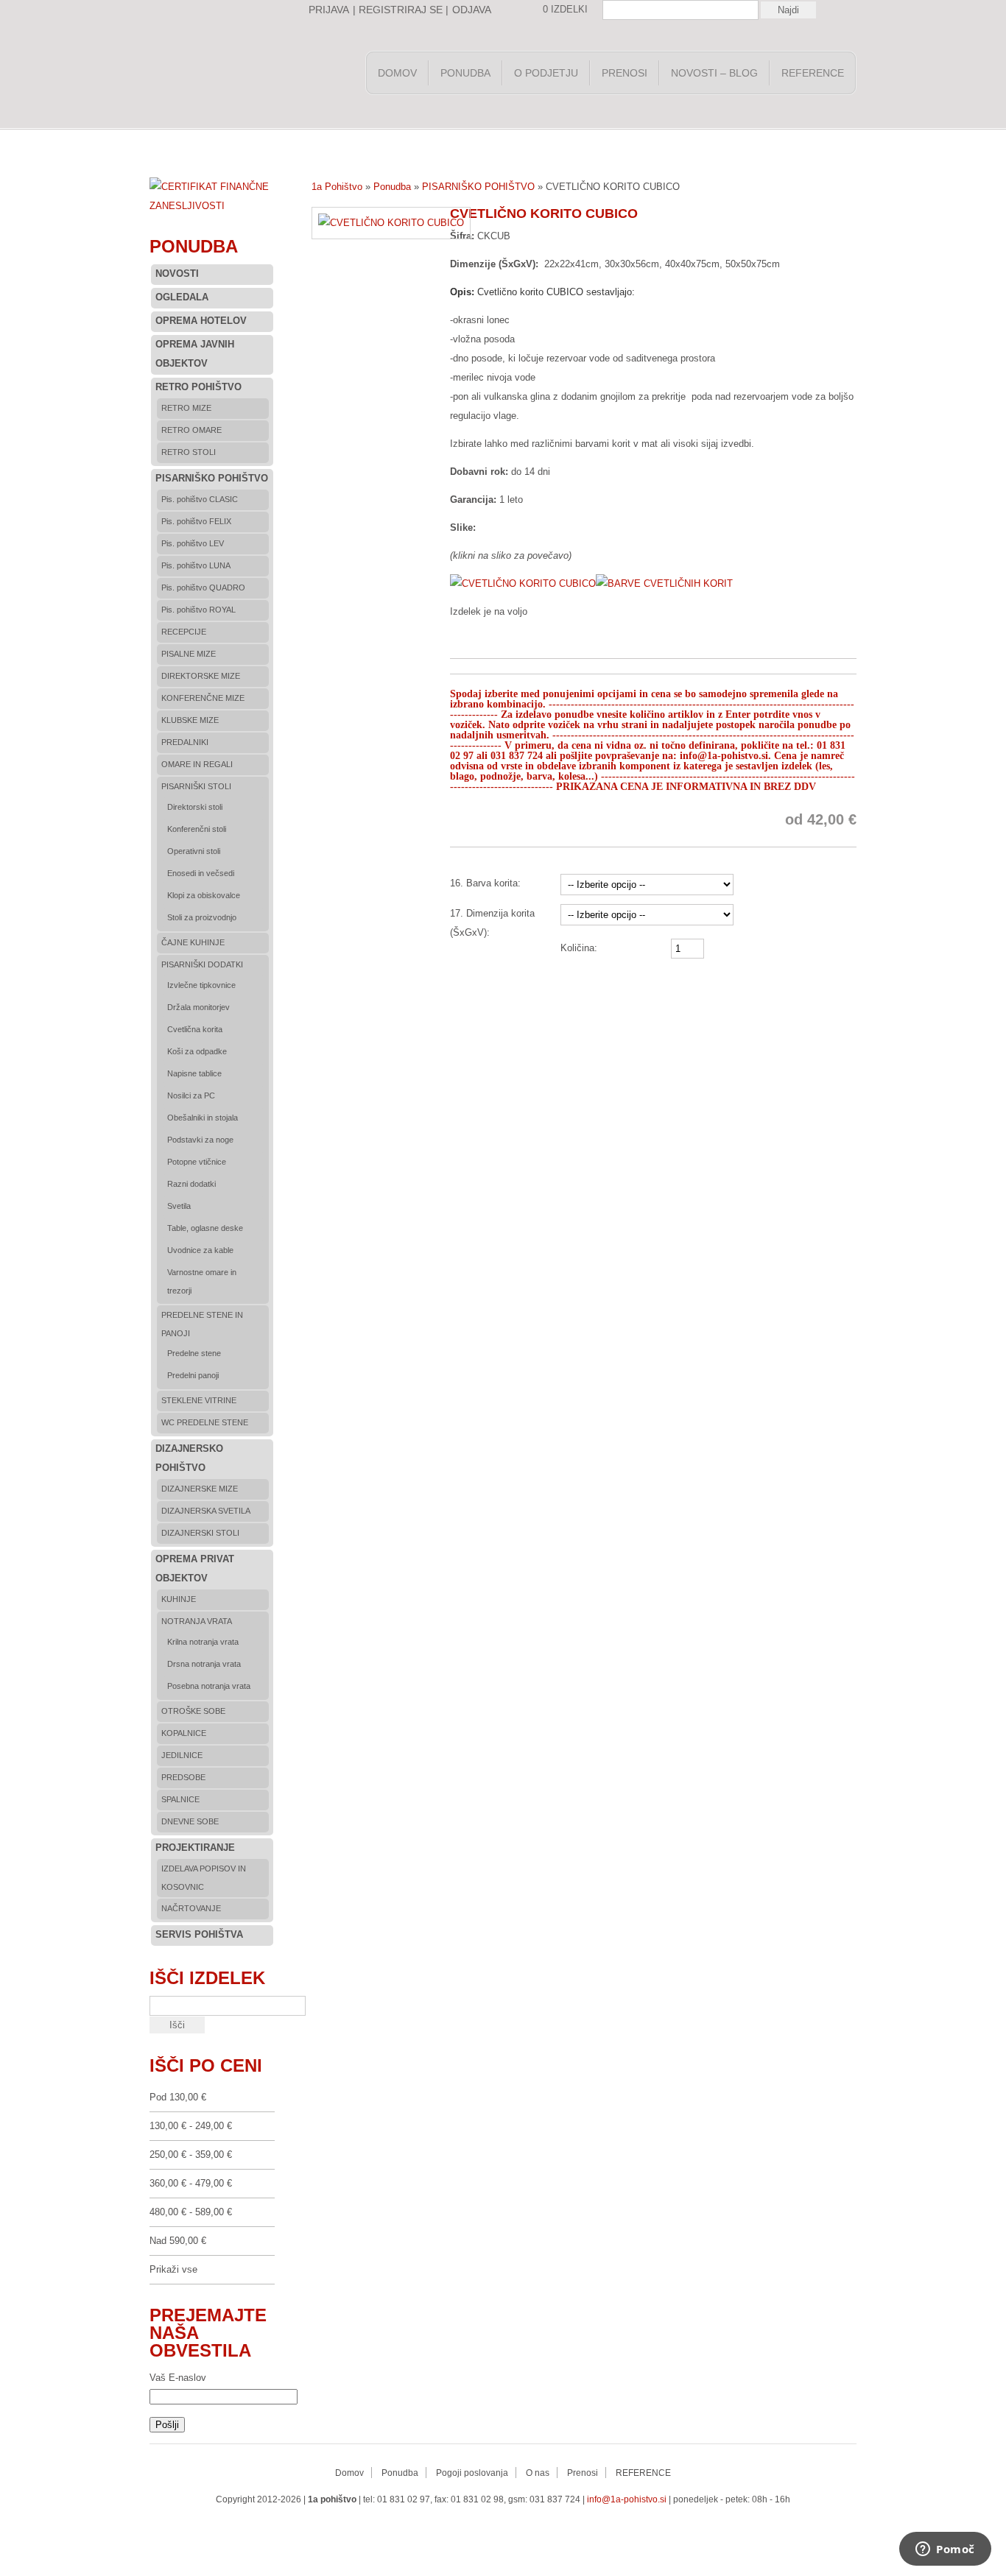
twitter (457, 2531)
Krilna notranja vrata (203, 1642)
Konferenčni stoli (197, 829)
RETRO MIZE (186, 408)
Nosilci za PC (191, 1095)
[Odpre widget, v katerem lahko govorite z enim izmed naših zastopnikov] (945, 2550)
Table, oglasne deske (205, 1228)
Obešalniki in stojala (203, 1118)
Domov (397, 73)
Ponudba (465, 73)
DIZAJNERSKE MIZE (200, 1489)
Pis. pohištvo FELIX (196, 521)
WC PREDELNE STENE (205, 1422)
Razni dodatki (191, 1184)
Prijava (329, 10)
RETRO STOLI (189, 452)
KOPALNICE (184, 1733)
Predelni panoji (193, 1375)
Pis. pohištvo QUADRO (203, 587)
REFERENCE (643, 2473)
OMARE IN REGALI (197, 764)
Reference (813, 73)
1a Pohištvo (253, 77)
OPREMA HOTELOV (201, 321)
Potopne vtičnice (197, 1162)
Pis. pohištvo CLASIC (200, 499)
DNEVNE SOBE (190, 1821)
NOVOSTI (177, 274)
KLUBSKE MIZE (190, 720)
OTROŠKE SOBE (193, 1711)
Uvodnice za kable (200, 1250)
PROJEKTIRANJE (195, 1848)
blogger (605, 2531)
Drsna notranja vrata (204, 1664)
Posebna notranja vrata (209, 1686)
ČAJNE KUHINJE (193, 942)
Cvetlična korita (195, 1029)
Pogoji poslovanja (472, 2473)
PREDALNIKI (185, 742)
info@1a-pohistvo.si (627, 2499)
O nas (538, 2473)
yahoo (516, 2531)
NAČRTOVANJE (191, 1908)
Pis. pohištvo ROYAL (198, 610)
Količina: (579, 948)
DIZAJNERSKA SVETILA (206, 1511)
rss (428, 2531)
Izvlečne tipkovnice (201, 985)
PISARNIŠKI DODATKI (202, 964)
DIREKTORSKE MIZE (201, 676)
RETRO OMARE (191, 430)
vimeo (546, 2531)
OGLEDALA (182, 297)
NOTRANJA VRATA (197, 1621)
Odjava (472, 10)
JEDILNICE (182, 1755)
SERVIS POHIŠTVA (199, 1934)
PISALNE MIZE (189, 654)
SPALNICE (180, 1799)
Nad (178, 2241)
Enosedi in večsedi (201, 873)
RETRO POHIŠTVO (198, 387)
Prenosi (625, 73)
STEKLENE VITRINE (199, 1400)
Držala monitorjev (198, 1007)
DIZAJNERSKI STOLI (200, 1533)
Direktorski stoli (195, 807)
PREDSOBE (183, 1777)
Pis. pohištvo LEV (193, 543)
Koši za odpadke (197, 1051)
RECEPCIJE (184, 632)
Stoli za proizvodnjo (202, 917)
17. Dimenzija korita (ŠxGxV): (492, 923)
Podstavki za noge (200, 1140)
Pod (178, 2097)
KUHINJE (179, 1599)
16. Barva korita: (485, 883)
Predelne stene (194, 1353)
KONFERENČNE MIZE (203, 698)
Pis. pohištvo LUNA (196, 565)
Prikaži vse (173, 2269)
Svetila (179, 1206)
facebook (398, 2531)
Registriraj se (401, 10)
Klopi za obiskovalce (204, 895)
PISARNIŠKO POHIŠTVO (478, 187)
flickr (575, 2531)
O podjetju (546, 73)
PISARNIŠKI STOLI (196, 786)
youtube (487, 2531)
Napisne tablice (194, 1073)
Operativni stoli (194, 851)
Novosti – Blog (714, 73)
